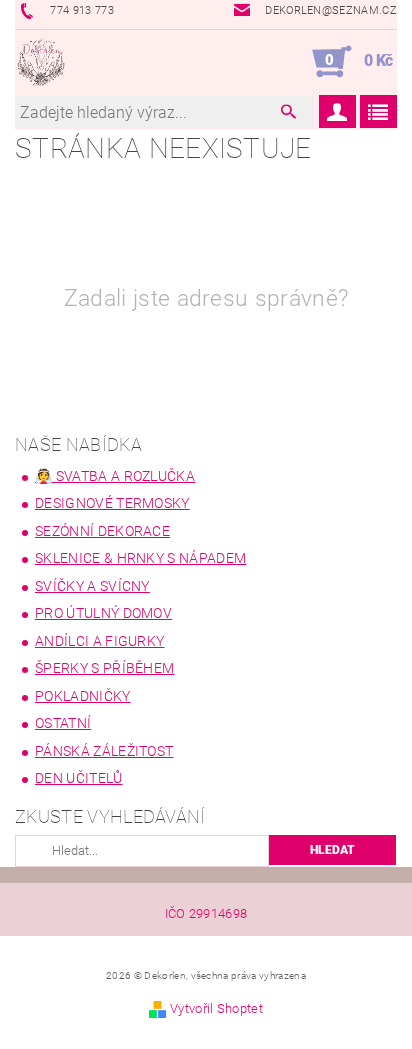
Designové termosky (112, 503)
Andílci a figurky (99, 641)
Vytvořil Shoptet (216, 1008)
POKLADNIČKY (83, 696)
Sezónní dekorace (102, 531)
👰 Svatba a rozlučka (115, 476)
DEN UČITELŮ (79, 778)
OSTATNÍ (63, 723)
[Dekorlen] (41, 62)
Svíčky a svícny (92, 586)
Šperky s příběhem (104, 668)
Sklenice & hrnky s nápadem (140, 558)
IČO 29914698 (206, 913)
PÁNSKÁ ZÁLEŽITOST (104, 751)
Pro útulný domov (103, 613)
